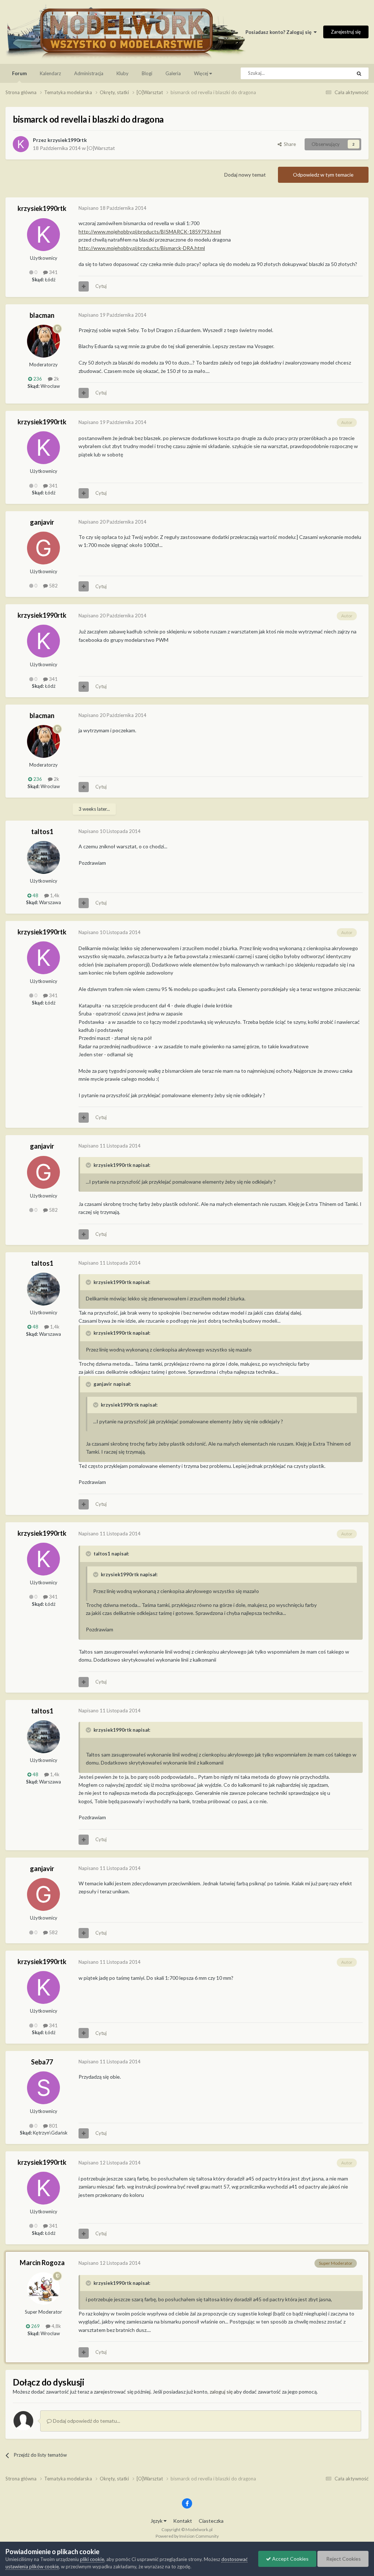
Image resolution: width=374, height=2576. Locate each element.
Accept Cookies (290, 2559)
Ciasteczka (211, 2521)
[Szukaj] (359, 73)
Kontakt (183, 2521)
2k (56, 379)
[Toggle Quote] (89, 1165)
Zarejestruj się (346, 32)
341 (53, 272)
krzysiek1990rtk (67, 140)
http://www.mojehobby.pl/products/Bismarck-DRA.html (142, 248)
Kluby (123, 73)
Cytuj (101, 286)
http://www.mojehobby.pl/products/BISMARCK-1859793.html (150, 232)
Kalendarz (50, 73)
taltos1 (42, 832)
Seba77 (42, 2062)
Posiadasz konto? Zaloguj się (280, 32)
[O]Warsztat (101, 148)
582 (53, 586)
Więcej (201, 73)
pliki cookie (92, 2559)
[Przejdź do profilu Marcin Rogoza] (43, 2288)
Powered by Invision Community (187, 2536)
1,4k (54, 895)
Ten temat (331, 73)
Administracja (89, 73)
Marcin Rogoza (42, 2263)
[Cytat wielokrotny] (84, 286)
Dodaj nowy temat (245, 175)
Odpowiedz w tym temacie (323, 175)
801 (53, 2126)
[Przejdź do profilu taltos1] (43, 857)
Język (157, 2521)
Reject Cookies (343, 2559)
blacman (42, 315)
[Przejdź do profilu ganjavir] (43, 548)
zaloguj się (221, 2392)
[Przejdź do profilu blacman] (43, 341)
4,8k (56, 2326)
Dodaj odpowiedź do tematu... (86, 2421)
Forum (19, 73)
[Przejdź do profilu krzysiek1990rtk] (21, 144)
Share (289, 144)
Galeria (173, 73)
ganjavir (42, 522)
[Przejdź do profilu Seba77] (43, 2088)
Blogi (147, 73)
